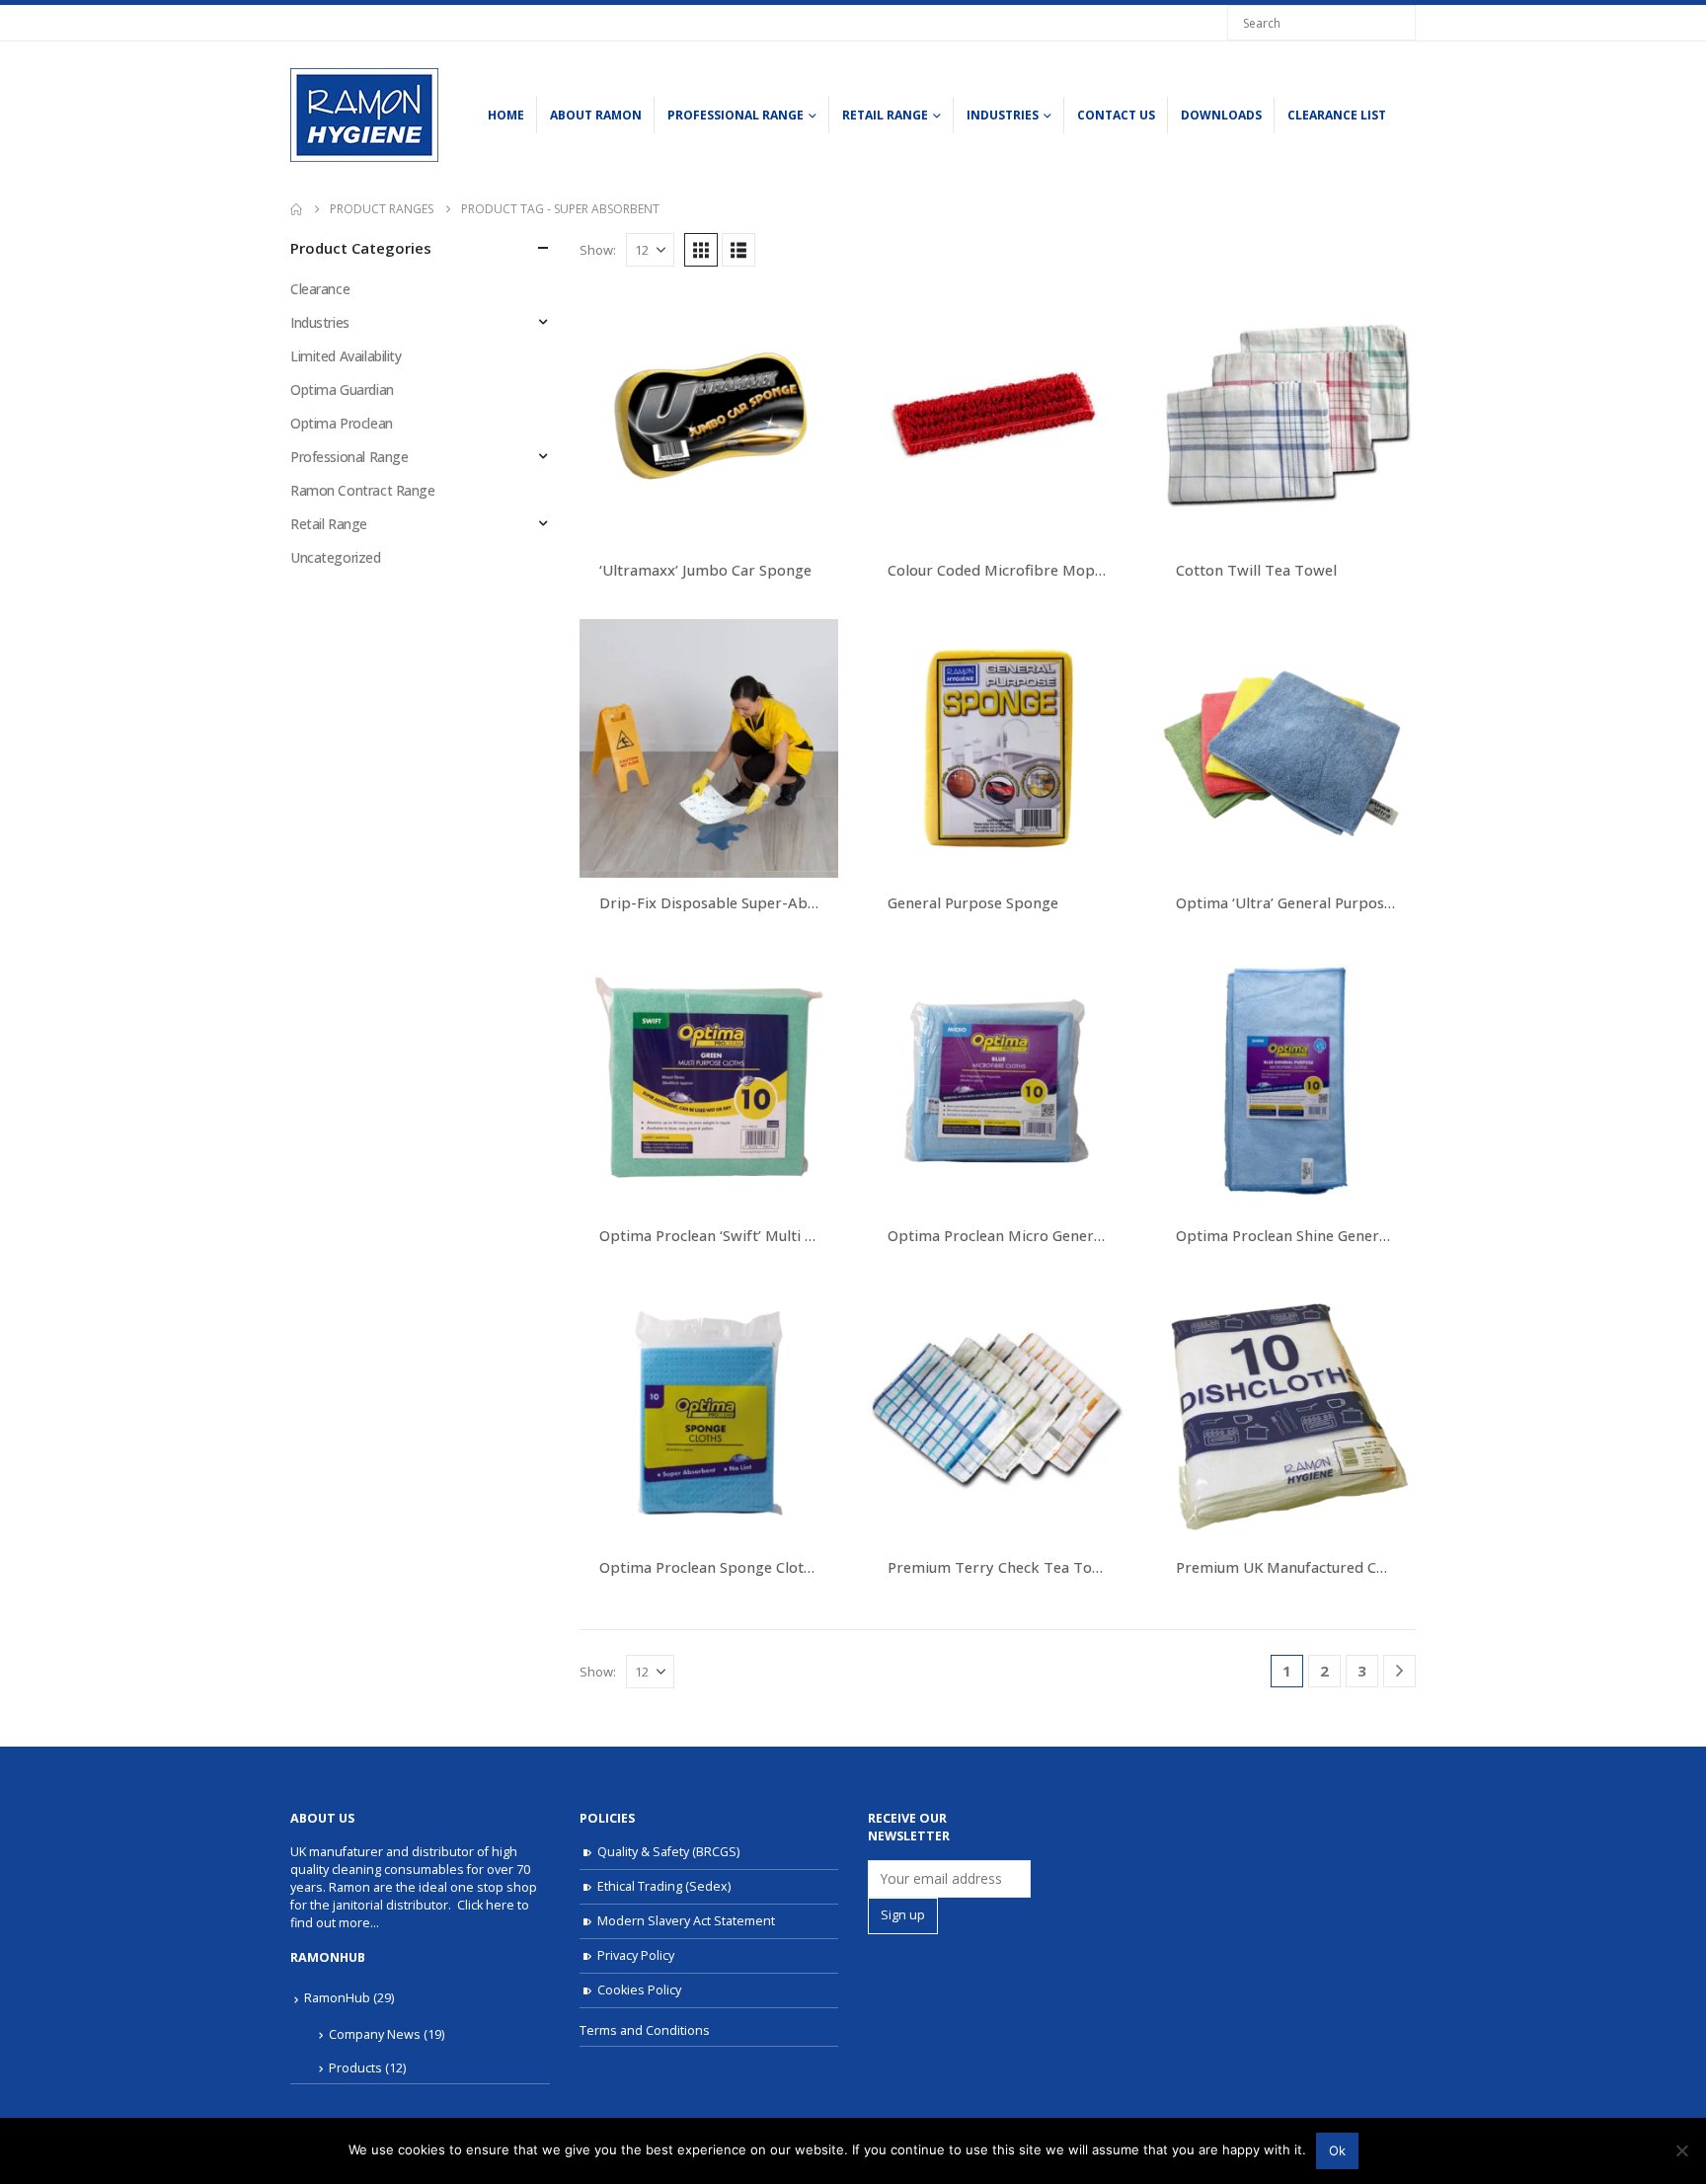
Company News (375, 2034)
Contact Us (1116, 115)
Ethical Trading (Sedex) (664, 1886)
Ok (1337, 2150)
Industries (1003, 115)
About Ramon (596, 115)
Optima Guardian (342, 390)
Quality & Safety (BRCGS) (668, 1852)
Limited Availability (346, 356)
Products (355, 2068)
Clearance (320, 289)
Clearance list (1337, 115)
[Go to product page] (709, 416)
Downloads (1221, 115)
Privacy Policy (636, 1955)
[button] (701, 250)
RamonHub (337, 1998)
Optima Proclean (342, 423)
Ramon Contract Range (363, 490)
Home (506, 115)
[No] (1681, 2150)
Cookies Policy (639, 1990)
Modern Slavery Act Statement (686, 1921)
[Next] (1399, 1671)
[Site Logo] (364, 115)
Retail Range (885, 115)
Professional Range (736, 115)
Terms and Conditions (645, 2030)
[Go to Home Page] (296, 209)
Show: (598, 250)
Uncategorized (336, 557)
